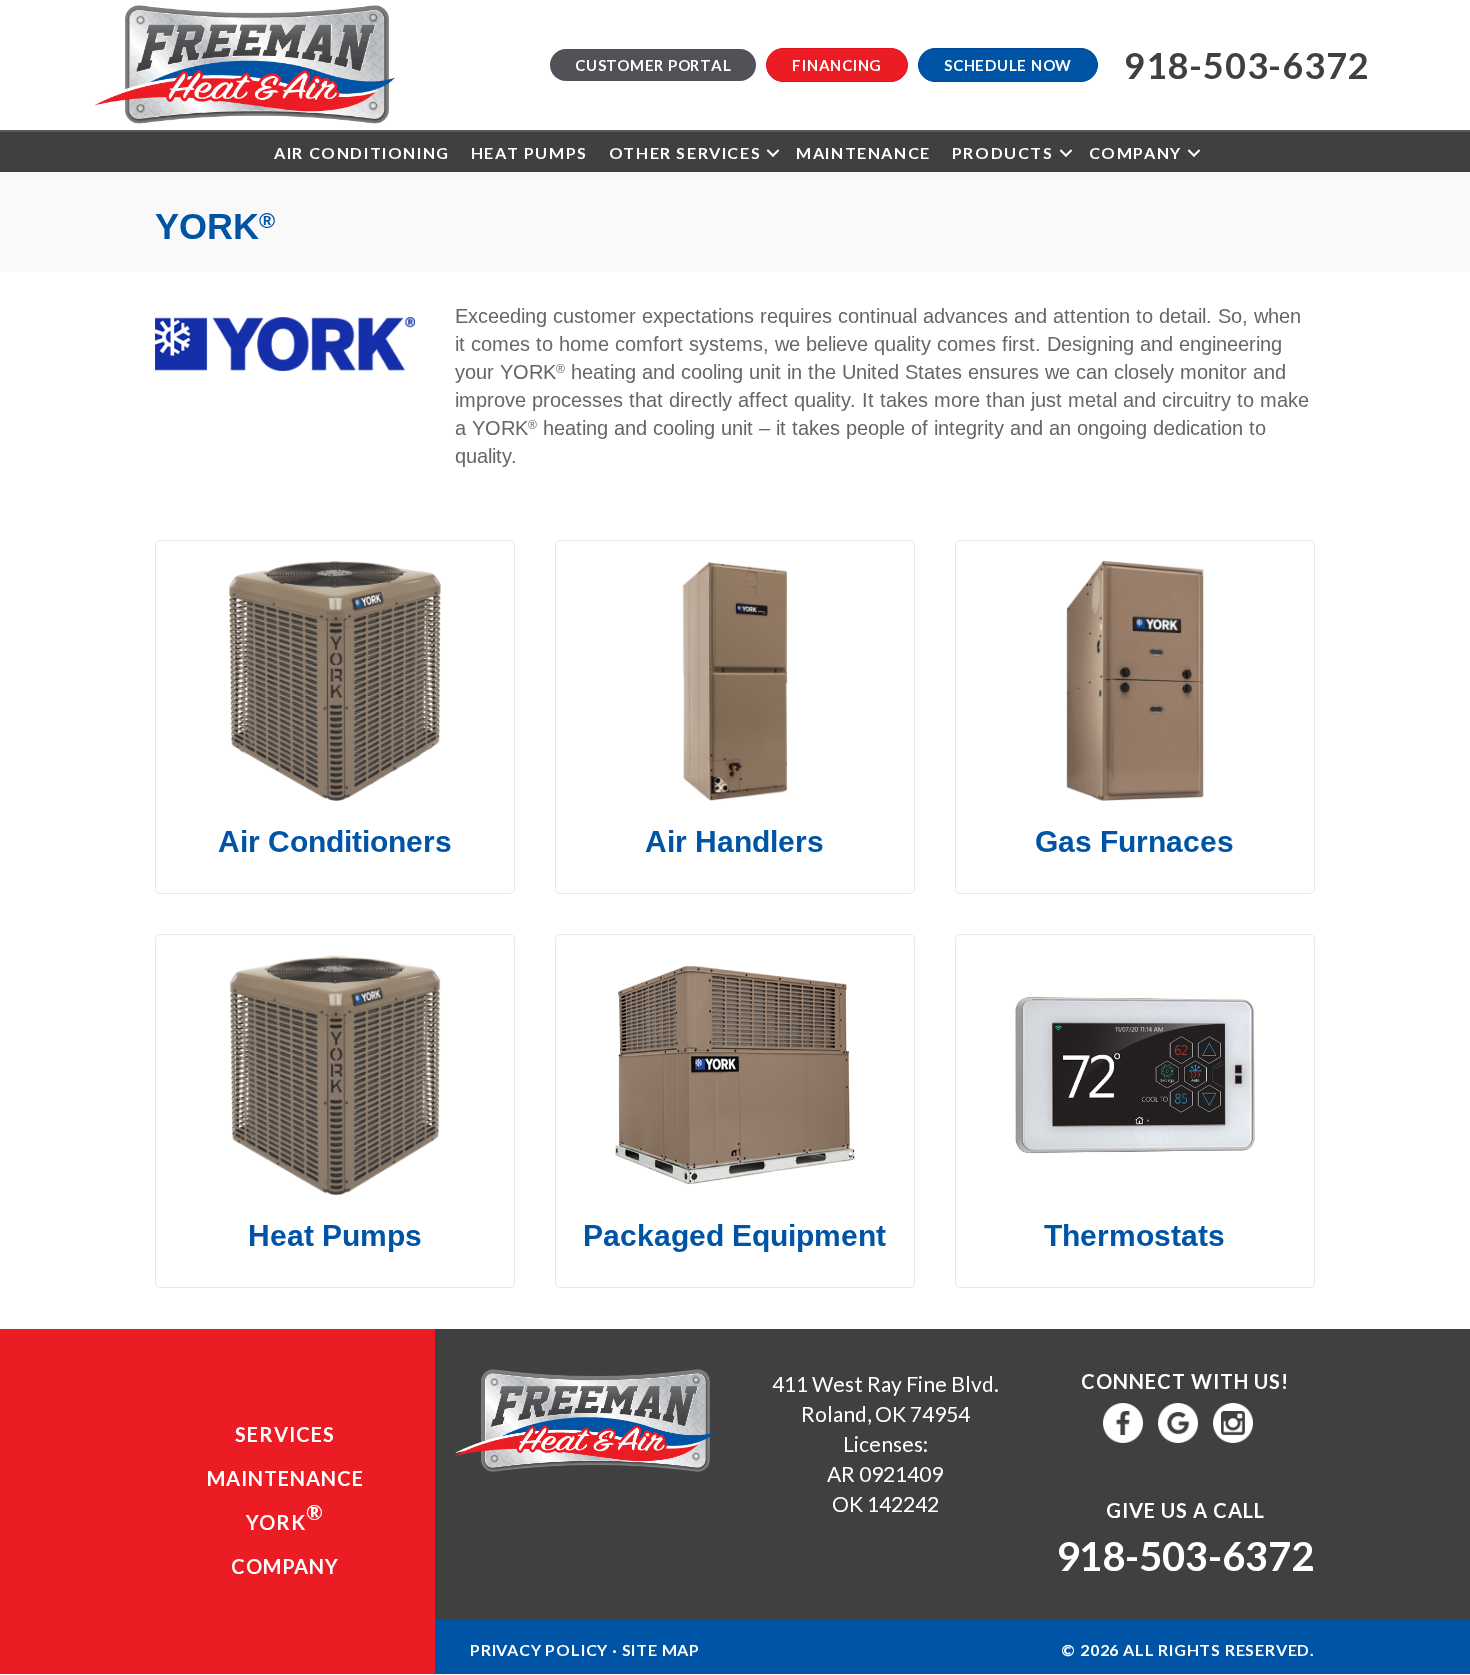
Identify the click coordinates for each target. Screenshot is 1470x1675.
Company (1135, 152)
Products (1003, 152)
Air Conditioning (362, 152)
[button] (773, 152)
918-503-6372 (1185, 1556)
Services (285, 1434)
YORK (285, 1517)
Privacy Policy (539, 1649)
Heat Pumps (529, 152)
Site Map (661, 1649)
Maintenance (863, 152)
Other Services (685, 152)
